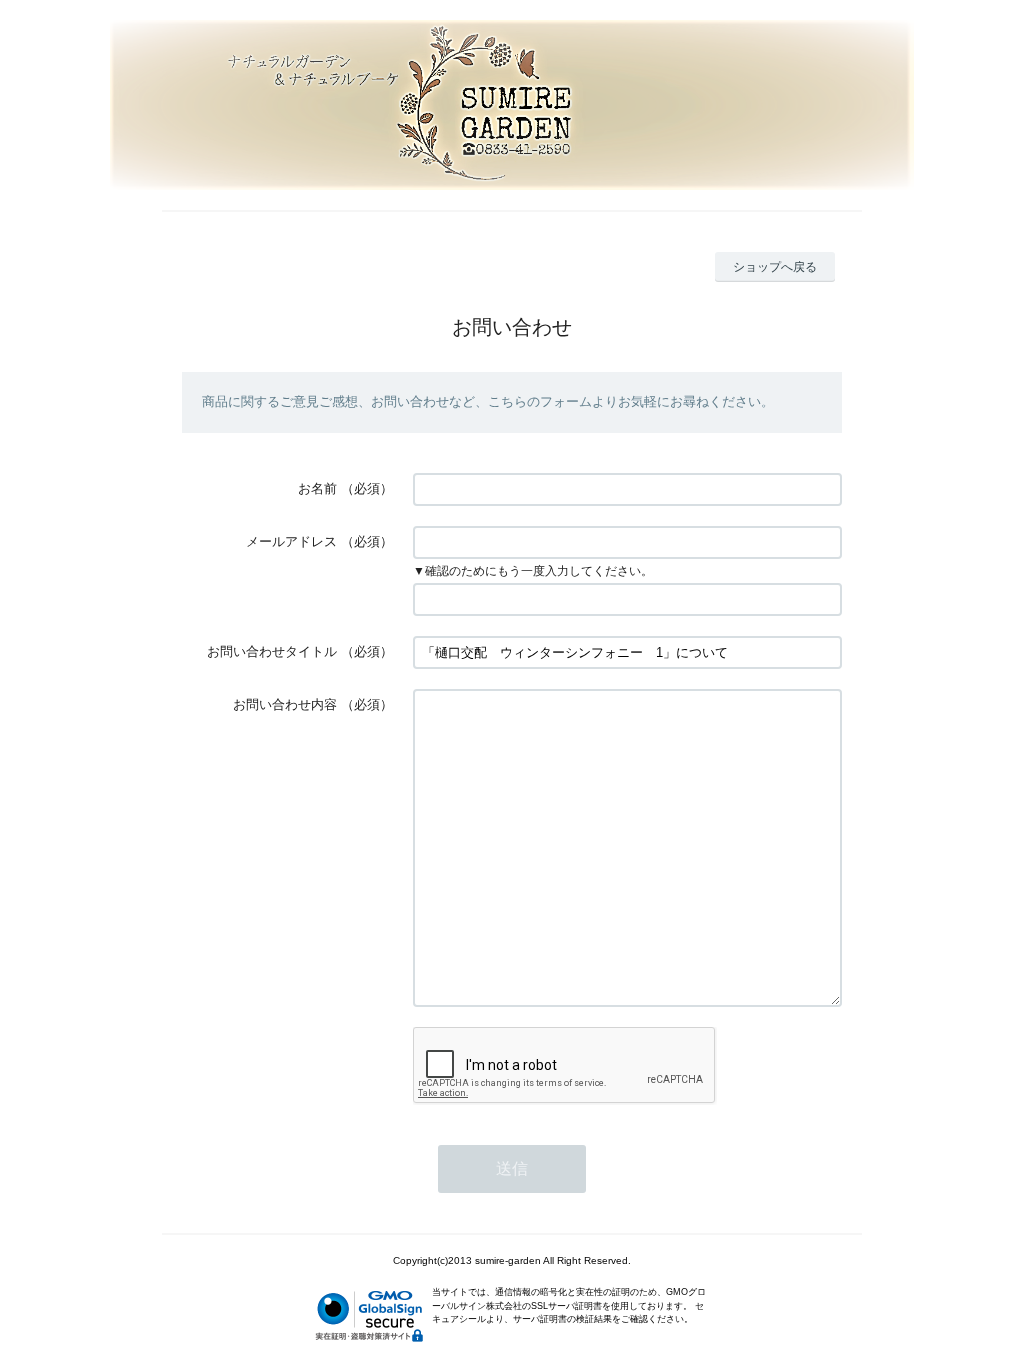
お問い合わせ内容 (285, 704)
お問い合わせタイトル (272, 651)
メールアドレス (291, 541)
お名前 (317, 488)
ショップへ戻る (775, 267)
